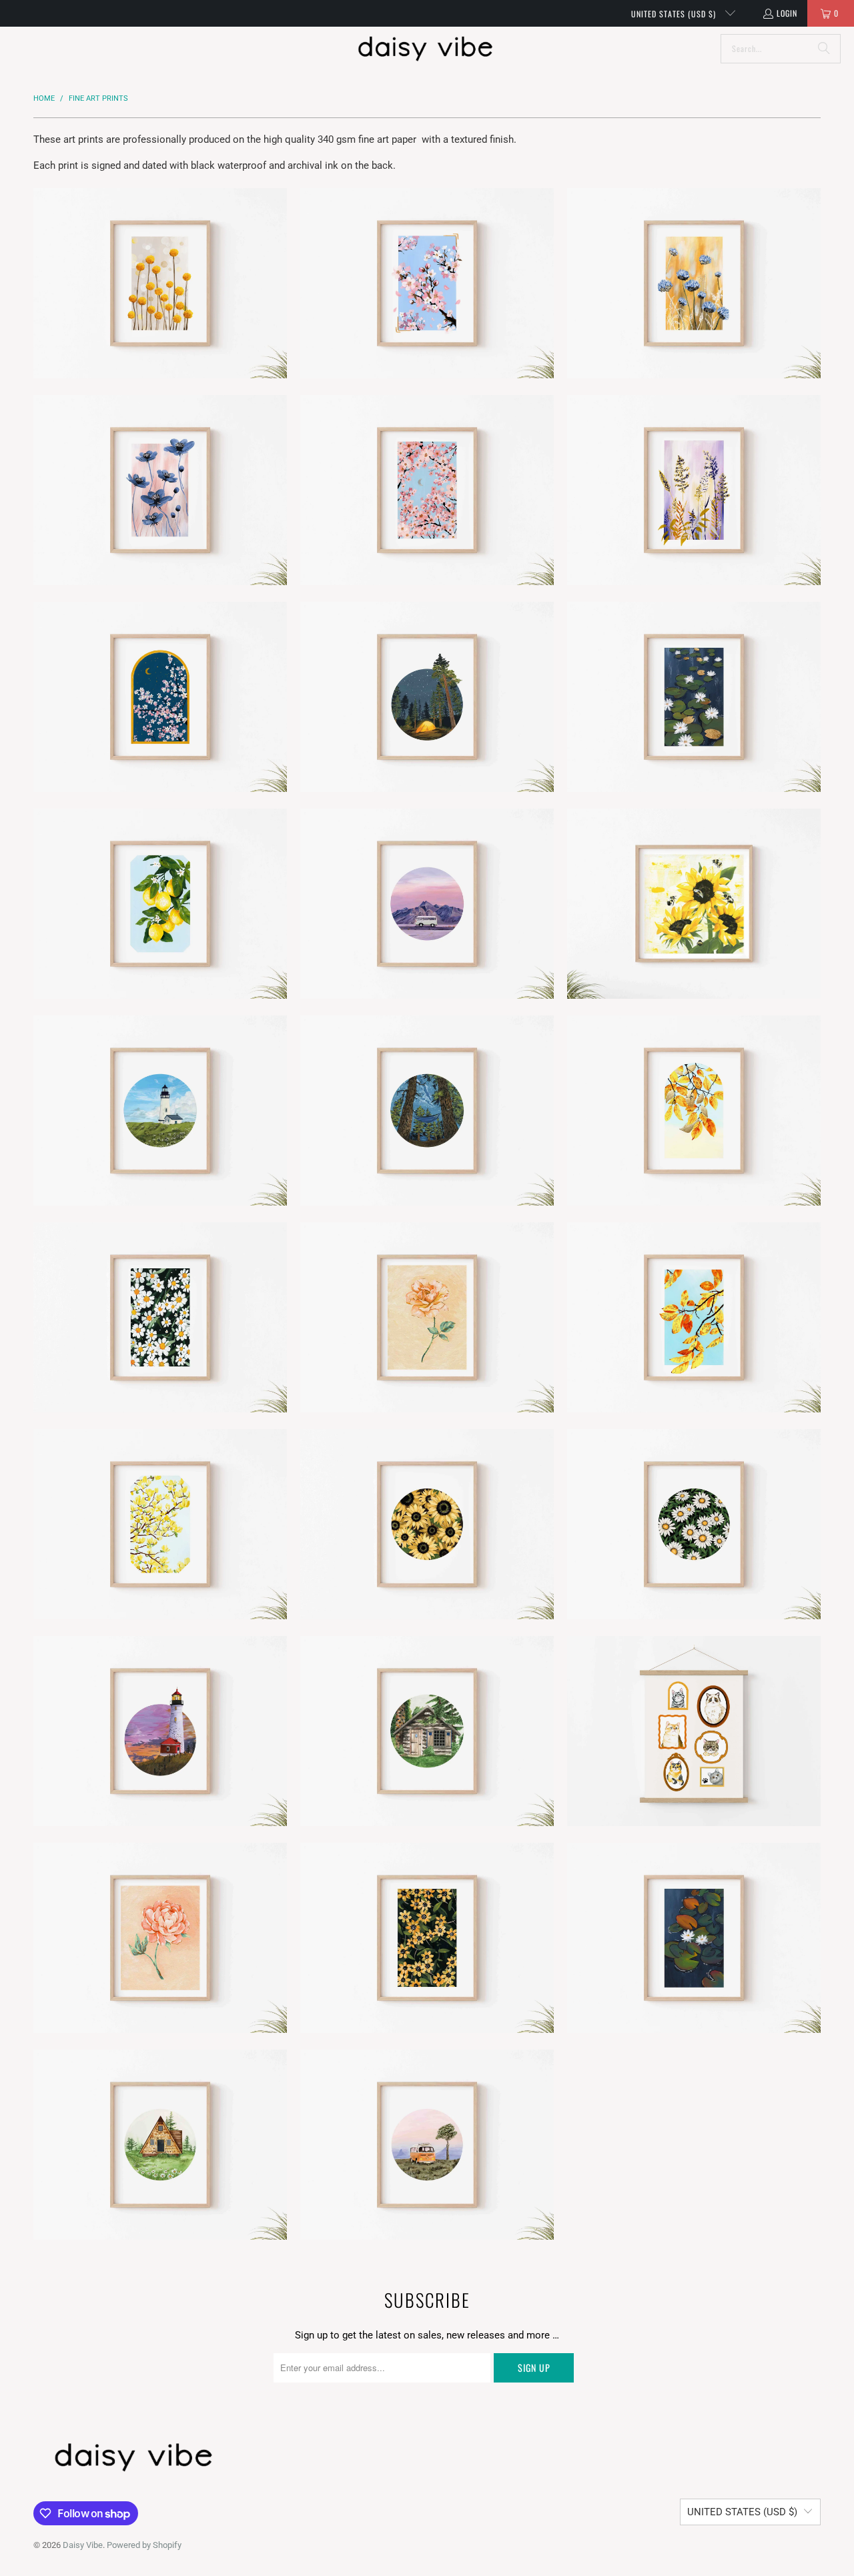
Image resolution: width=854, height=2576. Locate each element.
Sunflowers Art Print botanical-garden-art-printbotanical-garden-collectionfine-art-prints (427, 1524)
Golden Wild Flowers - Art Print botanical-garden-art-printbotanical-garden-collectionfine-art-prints (694, 490)
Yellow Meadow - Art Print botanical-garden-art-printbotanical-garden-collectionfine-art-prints (427, 1938)
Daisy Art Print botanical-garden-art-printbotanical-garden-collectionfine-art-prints (694, 1524)
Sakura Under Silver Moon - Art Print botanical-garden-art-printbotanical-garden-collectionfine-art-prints (427, 490)
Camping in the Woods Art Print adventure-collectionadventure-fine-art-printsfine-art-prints (427, 697)
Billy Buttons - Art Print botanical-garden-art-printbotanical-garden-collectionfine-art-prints (160, 283)
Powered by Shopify (144, 2545)
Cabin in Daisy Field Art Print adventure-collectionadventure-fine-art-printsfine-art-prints (160, 2145)
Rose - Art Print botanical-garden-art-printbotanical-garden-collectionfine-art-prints (427, 1317)
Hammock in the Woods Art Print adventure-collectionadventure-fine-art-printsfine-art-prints (427, 1111)
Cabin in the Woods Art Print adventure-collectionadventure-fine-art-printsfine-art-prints (427, 1731)
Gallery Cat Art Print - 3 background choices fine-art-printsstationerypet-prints (694, 1731)
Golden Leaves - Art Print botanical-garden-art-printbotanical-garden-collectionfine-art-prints (694, 1317)
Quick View (160, 331)
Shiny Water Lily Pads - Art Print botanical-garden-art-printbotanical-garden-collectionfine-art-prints (694, 697)
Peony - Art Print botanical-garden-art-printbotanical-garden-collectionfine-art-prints (160, 1938)
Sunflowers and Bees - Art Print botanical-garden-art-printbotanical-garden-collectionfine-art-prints (694, 904)
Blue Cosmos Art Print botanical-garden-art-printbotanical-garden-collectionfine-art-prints (160, 490)
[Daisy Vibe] (425, 49)
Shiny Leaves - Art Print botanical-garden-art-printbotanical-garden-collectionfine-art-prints (694, 1111)
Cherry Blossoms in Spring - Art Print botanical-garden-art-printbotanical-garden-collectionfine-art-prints (427, 283)
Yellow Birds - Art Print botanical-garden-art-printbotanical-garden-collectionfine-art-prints (160, 1524)
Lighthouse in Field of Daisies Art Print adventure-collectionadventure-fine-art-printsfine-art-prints (160, 1111)
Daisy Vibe (83, 2545)
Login (787, 13)
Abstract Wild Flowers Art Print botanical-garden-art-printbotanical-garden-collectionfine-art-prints (694, 283)
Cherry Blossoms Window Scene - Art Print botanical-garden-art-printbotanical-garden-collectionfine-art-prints (160, 697)
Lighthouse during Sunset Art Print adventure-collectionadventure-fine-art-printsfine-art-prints (160, 1731)
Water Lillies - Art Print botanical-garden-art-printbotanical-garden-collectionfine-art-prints (694, 1938)
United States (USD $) (675, 14)
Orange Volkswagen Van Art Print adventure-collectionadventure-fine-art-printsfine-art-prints (427, 2145)
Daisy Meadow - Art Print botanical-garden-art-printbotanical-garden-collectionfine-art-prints (160, 1317)
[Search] (824, 49)
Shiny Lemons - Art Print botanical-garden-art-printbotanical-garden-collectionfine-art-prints (160, 904)
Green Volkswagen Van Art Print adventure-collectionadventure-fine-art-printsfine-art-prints (427, 904)
